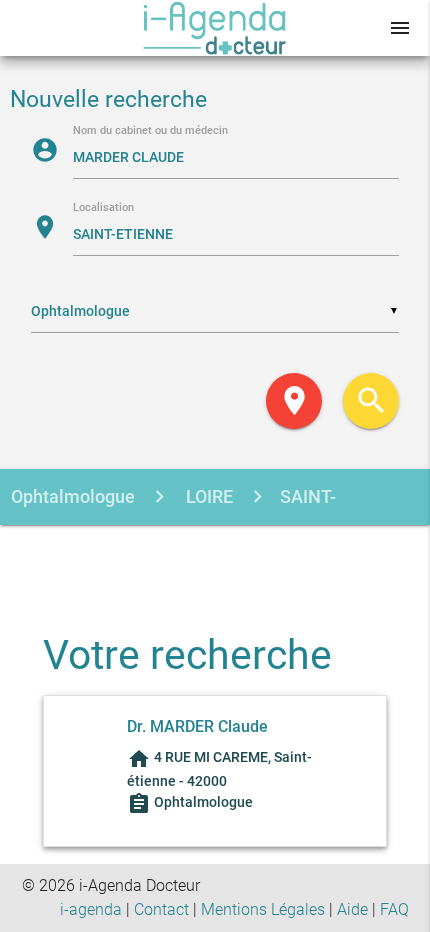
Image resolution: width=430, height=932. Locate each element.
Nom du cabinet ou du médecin (150, 131)
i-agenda (91, 909)
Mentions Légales (263, 909)
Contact (161, 909)
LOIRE (207, 496)
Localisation (103, 208)
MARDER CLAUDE (202, 553)
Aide (352, 909)
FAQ (394, 909)
